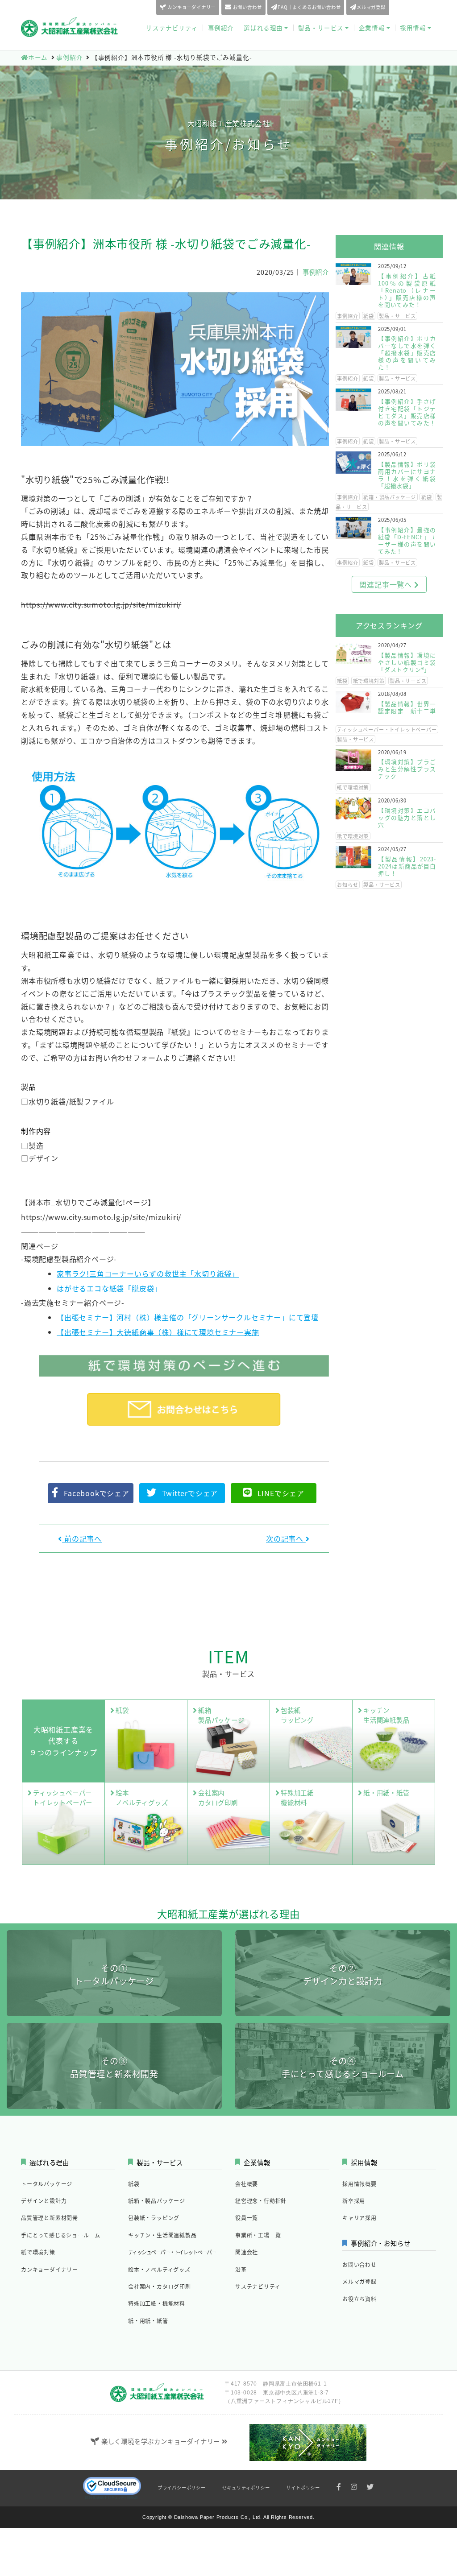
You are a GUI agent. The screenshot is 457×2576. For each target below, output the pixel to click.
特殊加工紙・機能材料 (157, 2303)
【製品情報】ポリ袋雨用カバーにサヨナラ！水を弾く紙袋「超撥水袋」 (407, 475)
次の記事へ (286, 1538)
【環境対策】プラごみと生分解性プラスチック (407, 769)
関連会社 (247, 2252)
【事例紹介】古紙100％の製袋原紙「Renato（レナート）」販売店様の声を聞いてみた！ (407, 290)
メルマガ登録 (371, 7)
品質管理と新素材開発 (50, 2218)
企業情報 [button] (372, 28)
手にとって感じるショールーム (61, 2235)
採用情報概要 (359, 2184)
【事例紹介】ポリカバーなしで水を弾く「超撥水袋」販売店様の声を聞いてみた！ (407, 353)
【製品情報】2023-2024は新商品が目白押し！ (407, 866)
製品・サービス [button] (321, 28)
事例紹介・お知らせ (380, 2243)
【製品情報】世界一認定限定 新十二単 (407, 707)
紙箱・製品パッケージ (390, 497)
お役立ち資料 (418, 7)
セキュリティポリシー (246, 2487)
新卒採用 (354, 2201)
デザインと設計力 (44, 2201)
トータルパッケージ (47, 2184)
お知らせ (347, 885)
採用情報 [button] (413, 28)
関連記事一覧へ (386, 584)
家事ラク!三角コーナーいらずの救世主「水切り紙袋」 (148, 1274)
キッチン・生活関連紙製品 (162, 2235)
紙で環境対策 (369, 681)
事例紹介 (221, 28)
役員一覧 (247, 2218)
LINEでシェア (281, 1493)
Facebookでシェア (97, 1493)
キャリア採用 (359, 2218)
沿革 (241, 2269)
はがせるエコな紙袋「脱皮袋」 (109, 1288)
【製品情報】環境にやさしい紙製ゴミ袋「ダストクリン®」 (407, 662)
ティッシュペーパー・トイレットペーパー (387, 729)
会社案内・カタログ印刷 (160, 2286)
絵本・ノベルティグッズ (159, 2269)
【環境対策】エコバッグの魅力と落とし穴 (407, 817)
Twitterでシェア (190, 1493)
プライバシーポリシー (182, 2487)
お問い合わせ (247, 7)
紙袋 (369, 316)
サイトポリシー (303, 2487)
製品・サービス (397, 316)
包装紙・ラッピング (154, 2218)
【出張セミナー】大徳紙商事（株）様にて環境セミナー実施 (158, 1332)
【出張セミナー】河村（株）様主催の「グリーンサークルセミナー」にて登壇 (188, 1317)
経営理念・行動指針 (261, 2201)
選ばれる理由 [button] (263, 28)
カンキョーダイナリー (191, 7)
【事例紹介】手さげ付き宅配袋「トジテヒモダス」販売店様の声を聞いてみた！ (407, 412)
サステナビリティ (172, 28)
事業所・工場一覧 (258, 2235)
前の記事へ (82, 1538)
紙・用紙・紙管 (148, 2321)
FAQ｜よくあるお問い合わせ (309, 7)
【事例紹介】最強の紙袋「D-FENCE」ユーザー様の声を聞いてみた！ (407, 540)
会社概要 (247, 2184)
